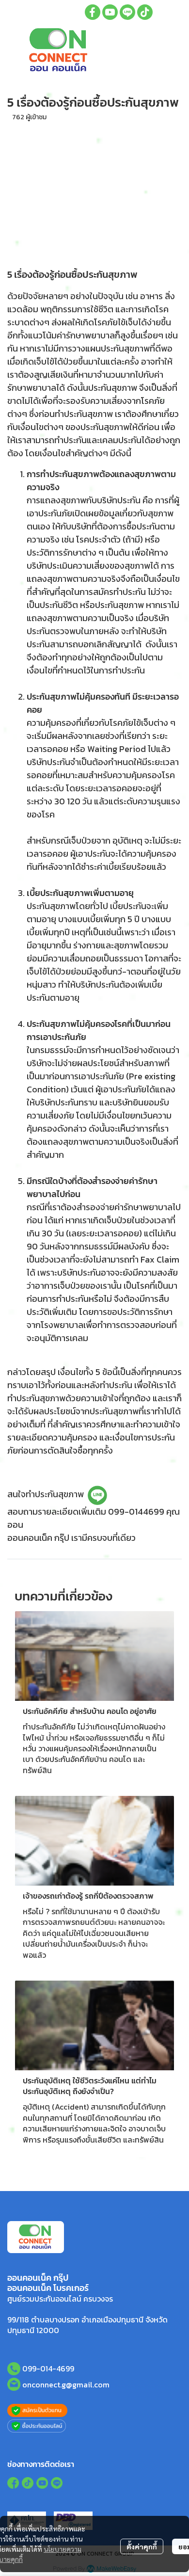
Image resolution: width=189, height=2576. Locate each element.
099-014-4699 (48, 2368)
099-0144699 (136, 1512)
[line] (127, 12)
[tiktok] (145, 12)
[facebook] (93, 12)
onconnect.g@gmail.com (66, 2384)
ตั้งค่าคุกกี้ (142, 2546)
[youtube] (110, 12)
